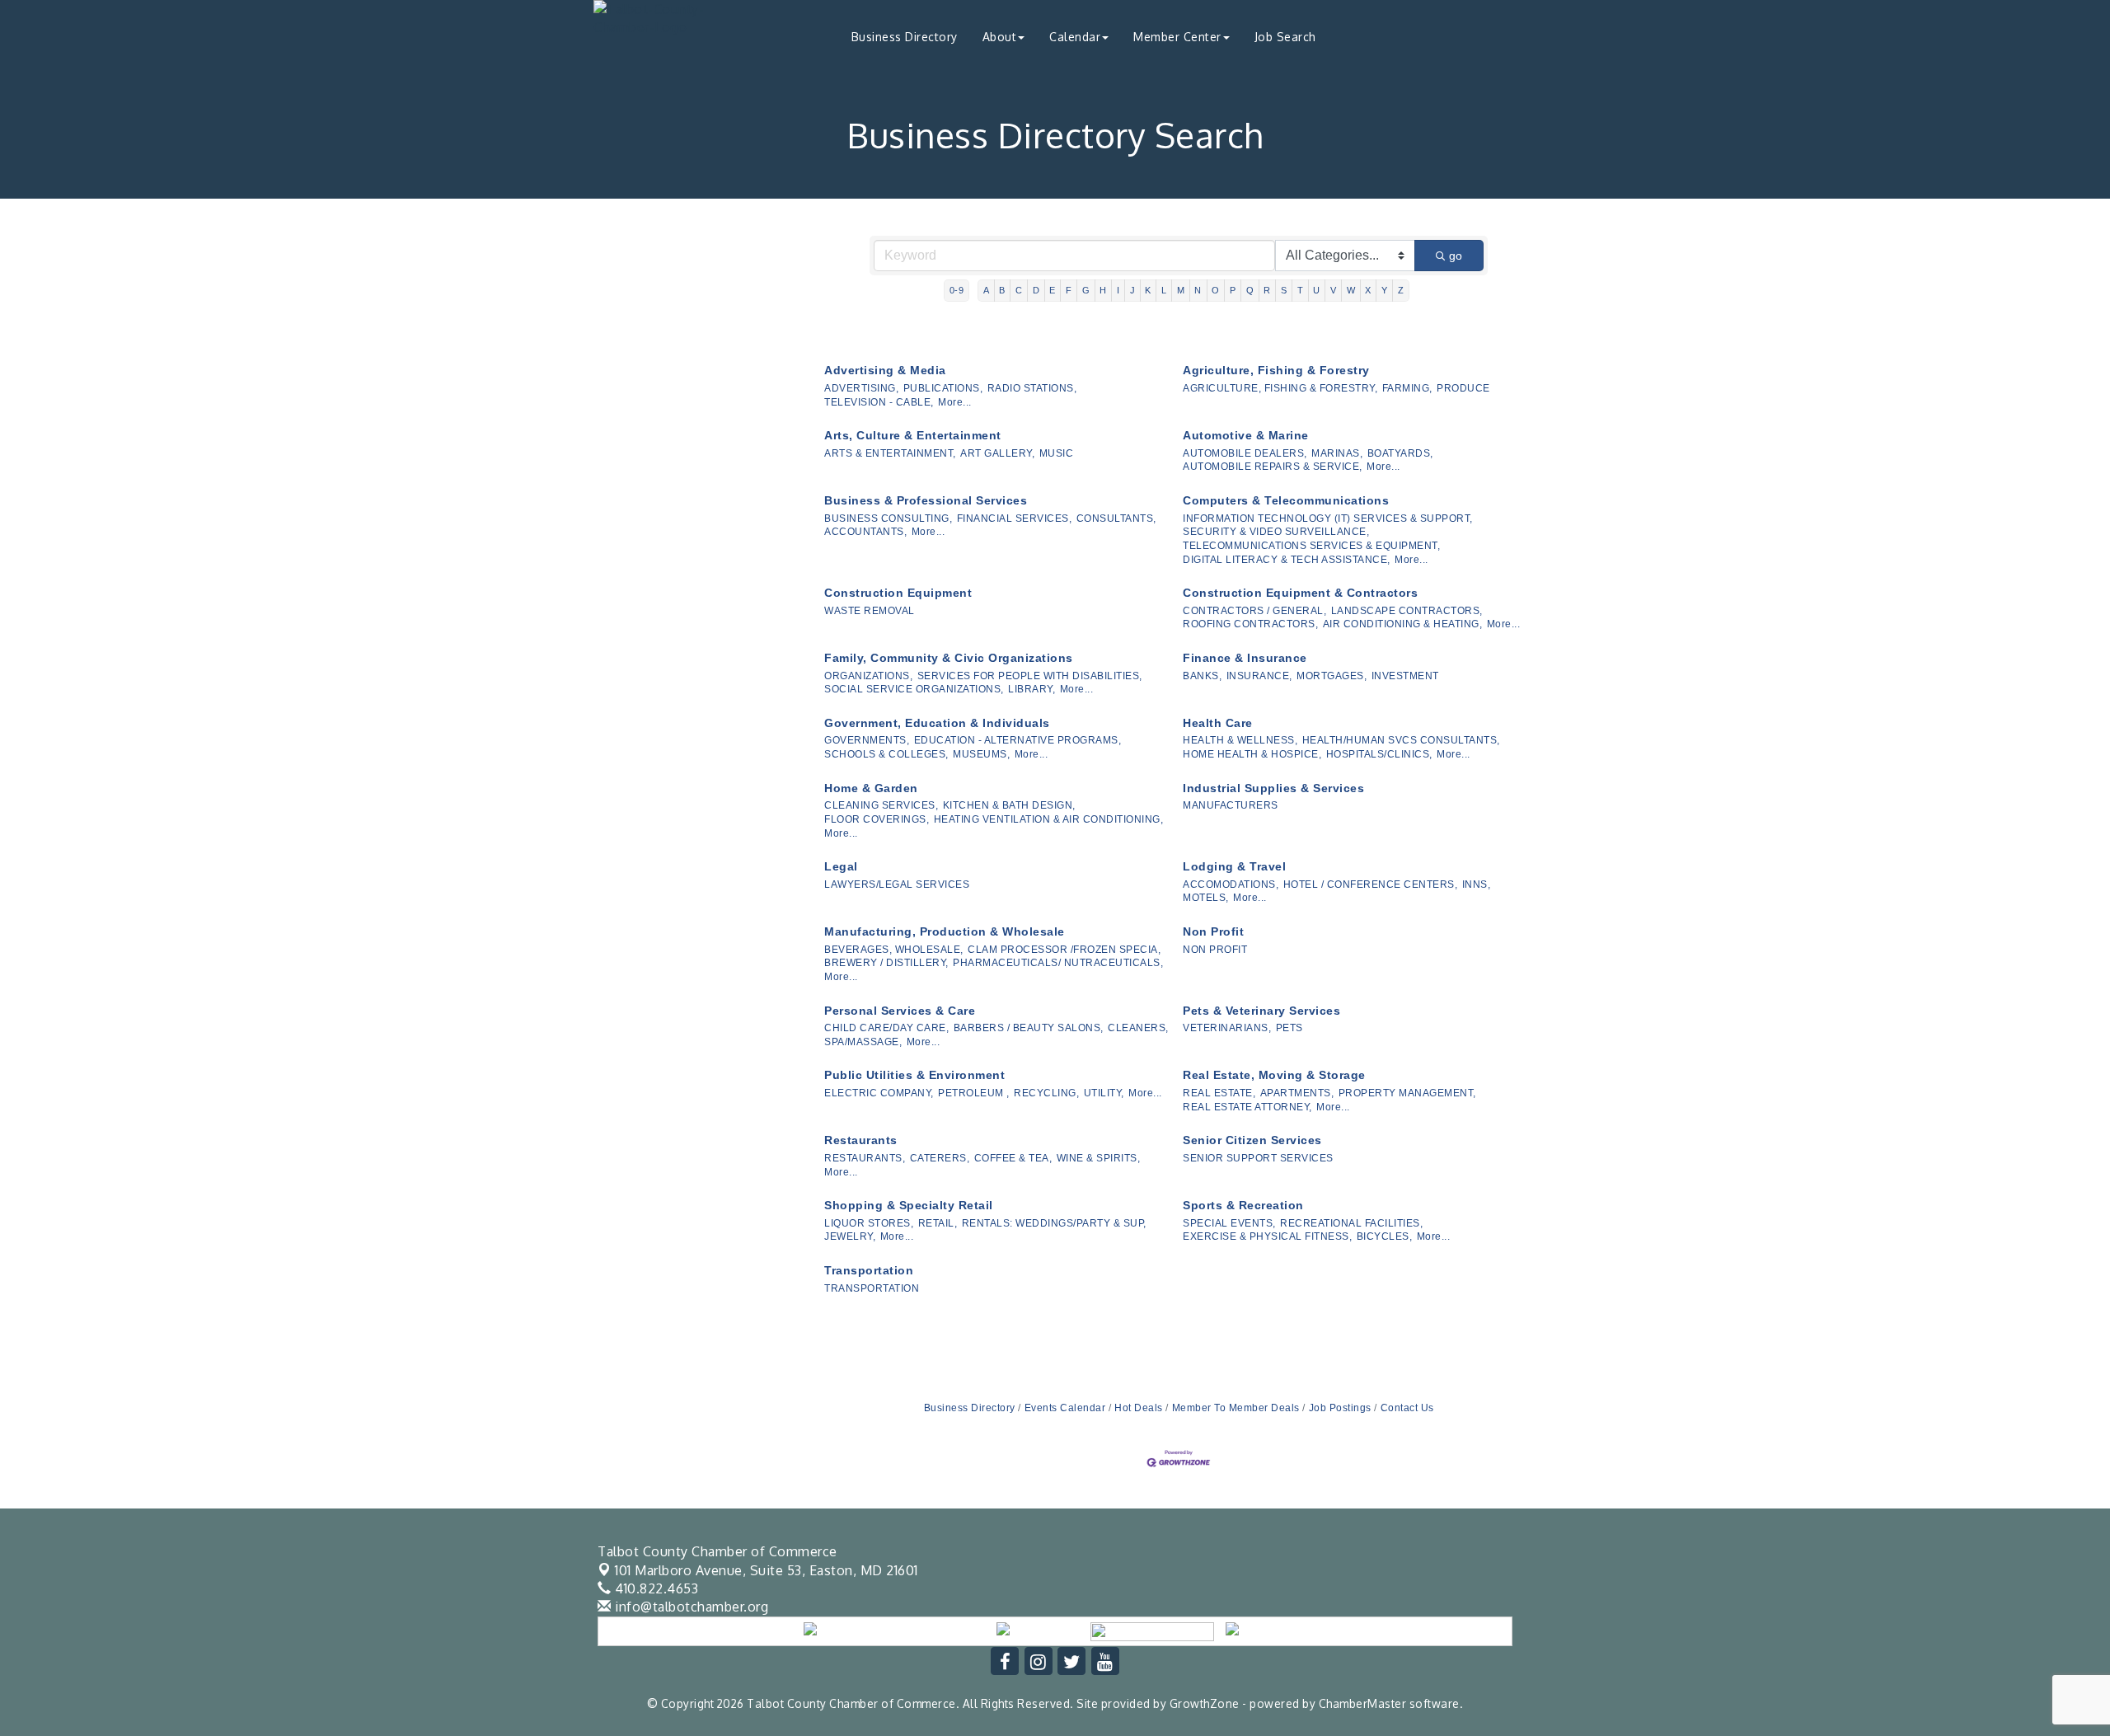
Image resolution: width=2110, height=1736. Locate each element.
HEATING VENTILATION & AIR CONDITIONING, (1049, 819)
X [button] (1368, 290)
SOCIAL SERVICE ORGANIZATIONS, (914, 689)
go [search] (1456, 256)
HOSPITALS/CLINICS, (1379, 754)
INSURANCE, (1259, 676)
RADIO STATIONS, (1032, 388)
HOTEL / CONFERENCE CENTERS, (1371, 884)
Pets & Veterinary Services (1261, 1011)
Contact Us (1407, 1408)
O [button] (1216, 290)
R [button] (1267, 290)
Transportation (869, 1270)
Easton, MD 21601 (767, 1570)
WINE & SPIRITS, (1099, 1158)
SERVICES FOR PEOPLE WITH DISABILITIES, (1030, 676)
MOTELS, (1206, 898)
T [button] (1301, 290)
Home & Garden (871, 788)
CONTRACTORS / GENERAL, (1254, 611)
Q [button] (1250, 290)
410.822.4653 (655, 1588)
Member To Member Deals (1236, 1408)
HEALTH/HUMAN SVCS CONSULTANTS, (1401, 740)
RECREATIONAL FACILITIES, (1351, 1223)
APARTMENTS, (1297, 1093)
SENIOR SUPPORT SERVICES (1258, 1158)
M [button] (1181, 290)
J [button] (1133, 290)
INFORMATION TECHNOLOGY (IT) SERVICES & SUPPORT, (1328, 518)
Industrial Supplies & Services (1273, 788)
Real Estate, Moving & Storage (1274, 1075)
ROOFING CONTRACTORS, (1250, 624)
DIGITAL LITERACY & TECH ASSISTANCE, (1287, 560)
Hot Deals (1139, 1408)
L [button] (1164, 290)
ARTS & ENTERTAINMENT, (890, 453)
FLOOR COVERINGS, (877, 819)
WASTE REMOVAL (870, 611)
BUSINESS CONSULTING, (888, 518)
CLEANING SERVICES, (881, 805)
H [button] (1103, 290)
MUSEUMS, (981, 754)
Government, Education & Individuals (937, 723)
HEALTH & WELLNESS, (1240, 740)
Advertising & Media (885, 370)
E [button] (1053, 290)
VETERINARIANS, (1227, 1028)
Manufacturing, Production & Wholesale (945, 931)
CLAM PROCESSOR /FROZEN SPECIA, (1064, 950)
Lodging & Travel (1234, 866)
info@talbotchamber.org (690, 1607)
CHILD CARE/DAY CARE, (886, 1028)
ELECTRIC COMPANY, (879, 1093)
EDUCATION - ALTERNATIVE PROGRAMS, (1018, 740)
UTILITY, (1104, 1093)
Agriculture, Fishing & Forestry (1276, 370)
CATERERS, (940, 1158)
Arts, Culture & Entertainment (913, 435)
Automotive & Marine (1246, 435)
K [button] (1148, 290)
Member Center (1177, 37)
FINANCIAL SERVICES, (1015, 518)
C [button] (1019, 290)
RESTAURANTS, (865, 1158)
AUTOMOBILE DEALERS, (1245, 453)
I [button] (1118, 290)
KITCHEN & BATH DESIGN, (1009, 805)
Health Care (1218, 723)
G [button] (1086, 290)
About (1000, 37)
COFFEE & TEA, (1013, 1158)
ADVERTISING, (861, 388)
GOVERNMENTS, (867, 740)
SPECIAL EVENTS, (1229, 1223)
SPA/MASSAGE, (863, 1042)
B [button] (1002, 290)
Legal (841, 866)
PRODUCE (1463, 388)
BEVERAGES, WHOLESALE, (894, 950)
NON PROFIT (1215, 950)
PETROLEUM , (974, 1093)
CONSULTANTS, (1116, 518)
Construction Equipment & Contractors (1300, 593)
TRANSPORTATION (872, 1288)
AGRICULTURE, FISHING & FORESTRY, (1280, 388)
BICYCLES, (1385, 1236)
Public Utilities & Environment (914, 1075)
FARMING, (1407, 388)
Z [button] (1401, 290)
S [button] (1284, 290)
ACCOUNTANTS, (865, 532)
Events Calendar (1065, 1408)
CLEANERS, (1138, 1028)
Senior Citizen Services (1252, 1140)
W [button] (1351, 290)
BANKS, (1202, 676)
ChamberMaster (1363, 1703)
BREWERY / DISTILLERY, (886, 963)
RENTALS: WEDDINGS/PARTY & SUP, (1054, 1223)
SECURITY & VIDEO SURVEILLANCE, (1276, 532)
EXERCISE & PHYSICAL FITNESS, (1267, 1236)
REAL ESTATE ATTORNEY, (1247, 1107)
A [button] (987, 290)
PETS (1289, 1028)
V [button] (1334, 290)
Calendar (1075, 37)
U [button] (1317, 290)
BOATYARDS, (1400, 453)
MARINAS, (1337, 453)
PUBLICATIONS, (943, 388)
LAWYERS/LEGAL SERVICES (897, 884)
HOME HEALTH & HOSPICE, (1252, 754)
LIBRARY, (1032, 689)
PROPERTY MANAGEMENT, (1407, 1093)
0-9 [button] (957, 290)
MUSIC (1057, 453)
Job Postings (1340, 1408)
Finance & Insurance (1245, 658)
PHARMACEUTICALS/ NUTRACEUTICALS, (1058, 963)
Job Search (1285, 37)
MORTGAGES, (1332, 676)
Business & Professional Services (926, 500)
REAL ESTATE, (1219, 1093)
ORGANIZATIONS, (868, 676)
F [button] (1069, 290)
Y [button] (1385, 290)
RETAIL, (938, 1223)
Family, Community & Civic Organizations (949, 658)
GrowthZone (1205, 1703)
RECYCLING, (1046, 1093)
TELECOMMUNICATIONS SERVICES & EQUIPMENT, (1311, 546)
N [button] (1198, 290)
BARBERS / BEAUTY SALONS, (1029, 1028)
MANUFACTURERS (1231, 805)
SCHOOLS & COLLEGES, (886, 754)
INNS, (1477, 884)
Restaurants (861, 1140)
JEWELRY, (850, 1236)
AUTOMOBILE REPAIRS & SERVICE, (1273, 467)
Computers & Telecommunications (1286, 500)
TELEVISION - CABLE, (879, 402)
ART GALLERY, (997, 453)
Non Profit (1213, 931)
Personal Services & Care (900, 1011)
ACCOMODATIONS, (1231, 884)
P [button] (1233, 290)
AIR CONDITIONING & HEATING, (1403, 624)
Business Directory (905, 37)
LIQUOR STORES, (869, 1223)
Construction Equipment (898, 593)
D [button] (1036, 290)
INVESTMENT (1405, 676)
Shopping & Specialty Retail (909, 1205)
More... (955, 402)
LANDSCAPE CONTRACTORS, (1407, 611)
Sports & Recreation (1243, 1205)
